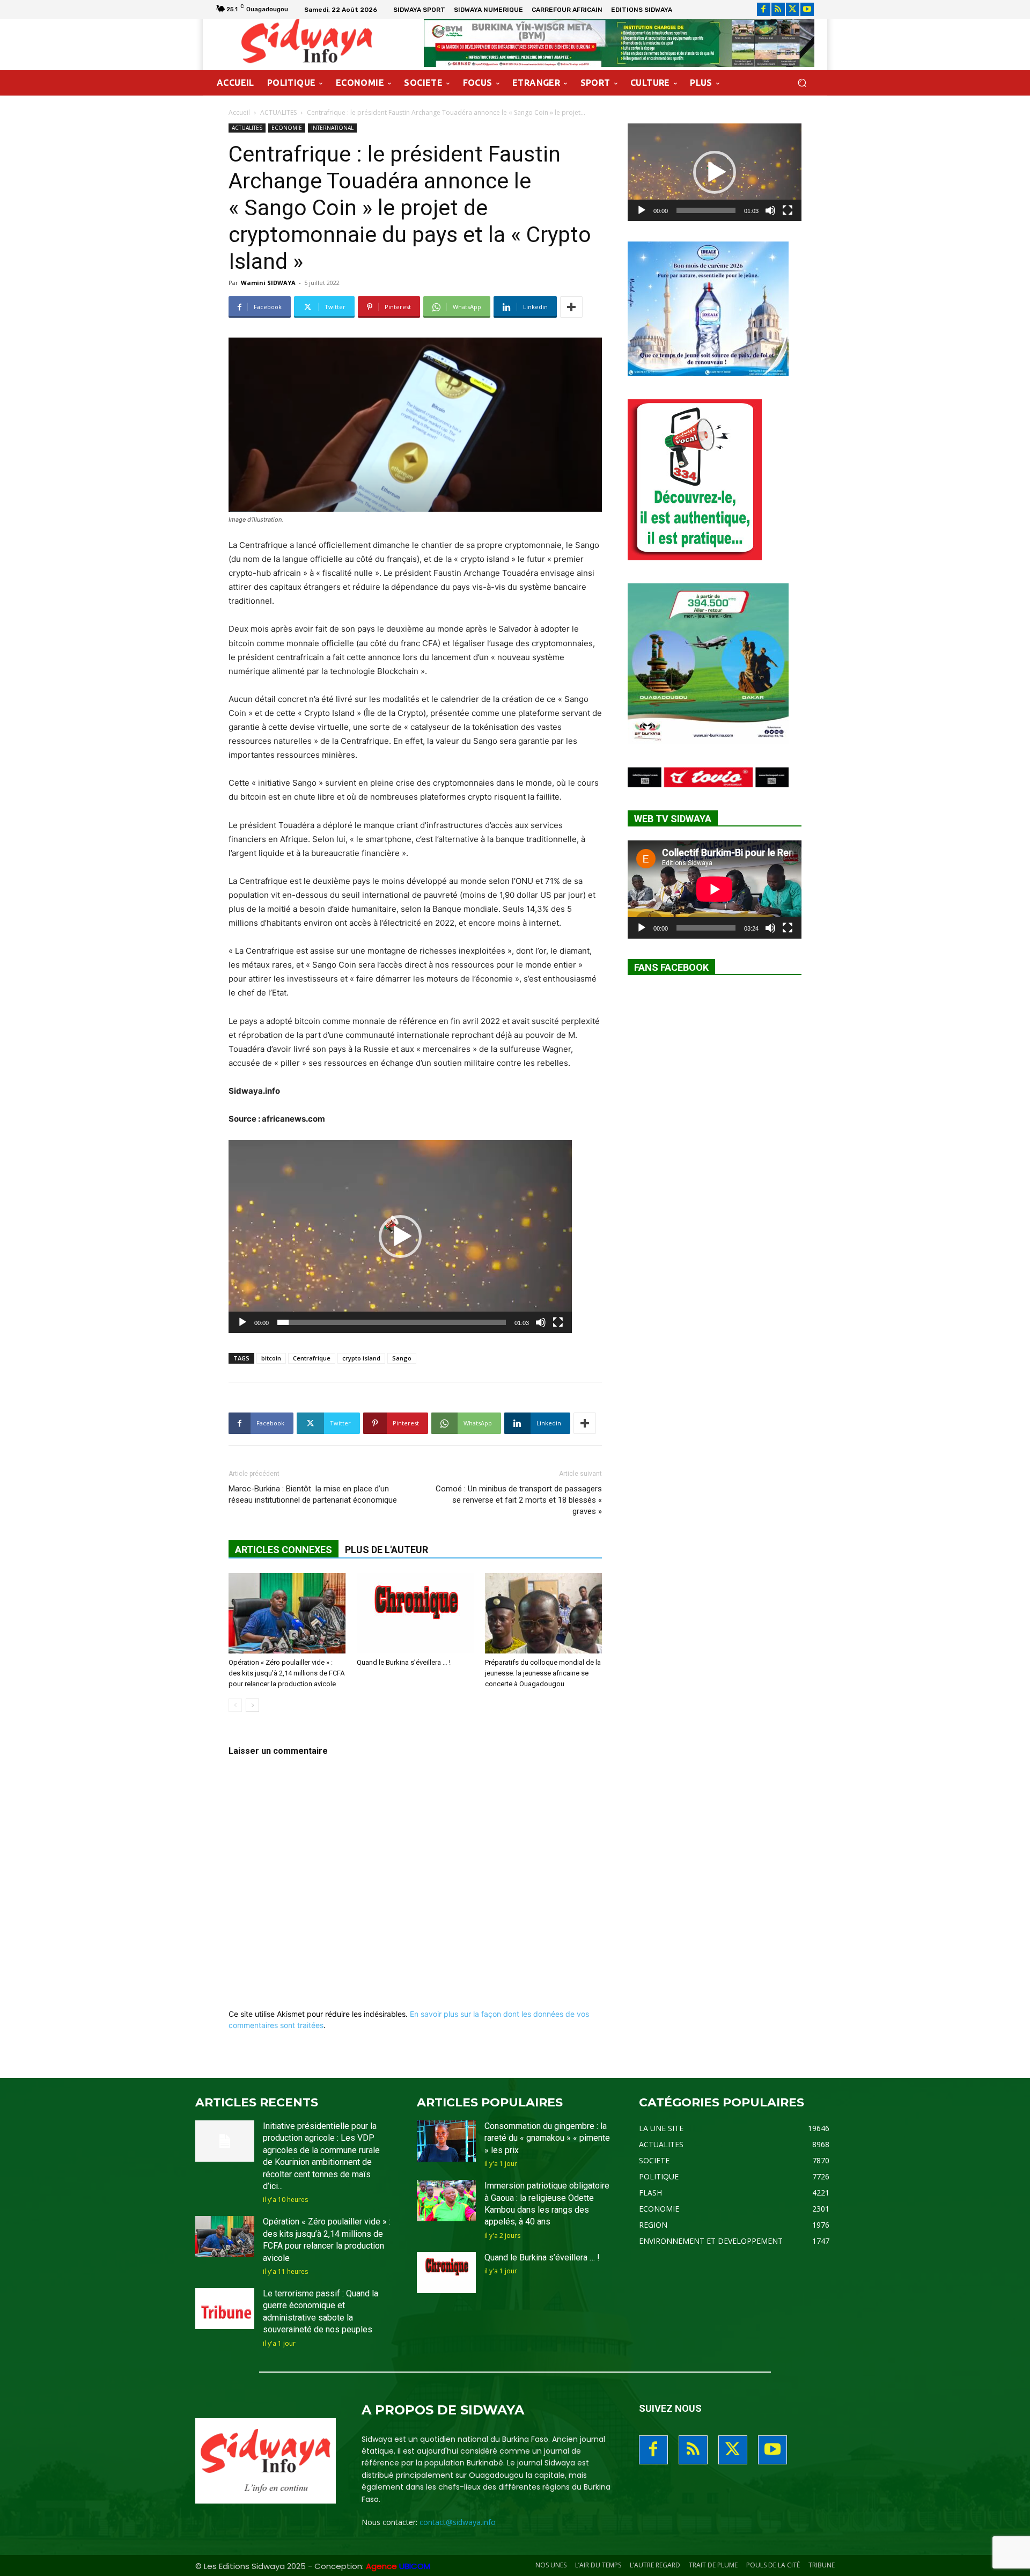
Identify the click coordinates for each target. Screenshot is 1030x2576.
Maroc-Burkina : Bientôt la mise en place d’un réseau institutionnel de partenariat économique (313, 1494)
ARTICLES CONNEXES (284, 1550)
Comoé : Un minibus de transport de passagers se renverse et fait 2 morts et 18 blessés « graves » (519, 1500)
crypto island (361, 1358)
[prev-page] (235, 1705)
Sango (402, 1358)
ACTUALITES (278, 112)
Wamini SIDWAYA (268, 283)
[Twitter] (793, 9)
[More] (571, 307)
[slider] (392, 1322)
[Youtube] (807, 9)
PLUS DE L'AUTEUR (387, 1550)
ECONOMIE (287, 128)
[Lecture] (242, 1322)
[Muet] (541, 1322)
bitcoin (271, 1358)
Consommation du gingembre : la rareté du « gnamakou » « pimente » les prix (547, 2138)
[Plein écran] (558, 1322)
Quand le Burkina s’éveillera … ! (404, 1662)
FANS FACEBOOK (671, 967)
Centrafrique (312, 1358)
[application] (400, 1236)
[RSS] (778, 9)
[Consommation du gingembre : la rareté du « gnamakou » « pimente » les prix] (446, 2141)
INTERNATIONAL (332, 128)
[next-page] (252, 1705)
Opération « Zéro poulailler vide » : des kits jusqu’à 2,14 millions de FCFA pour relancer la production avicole (287, 1673)
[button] (802, 83)
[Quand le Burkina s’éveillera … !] (415, 1613)
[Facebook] (764, 9)
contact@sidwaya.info (458, 2522)
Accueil (239, 112)
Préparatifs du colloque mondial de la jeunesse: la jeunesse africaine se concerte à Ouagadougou (543, 1673)
